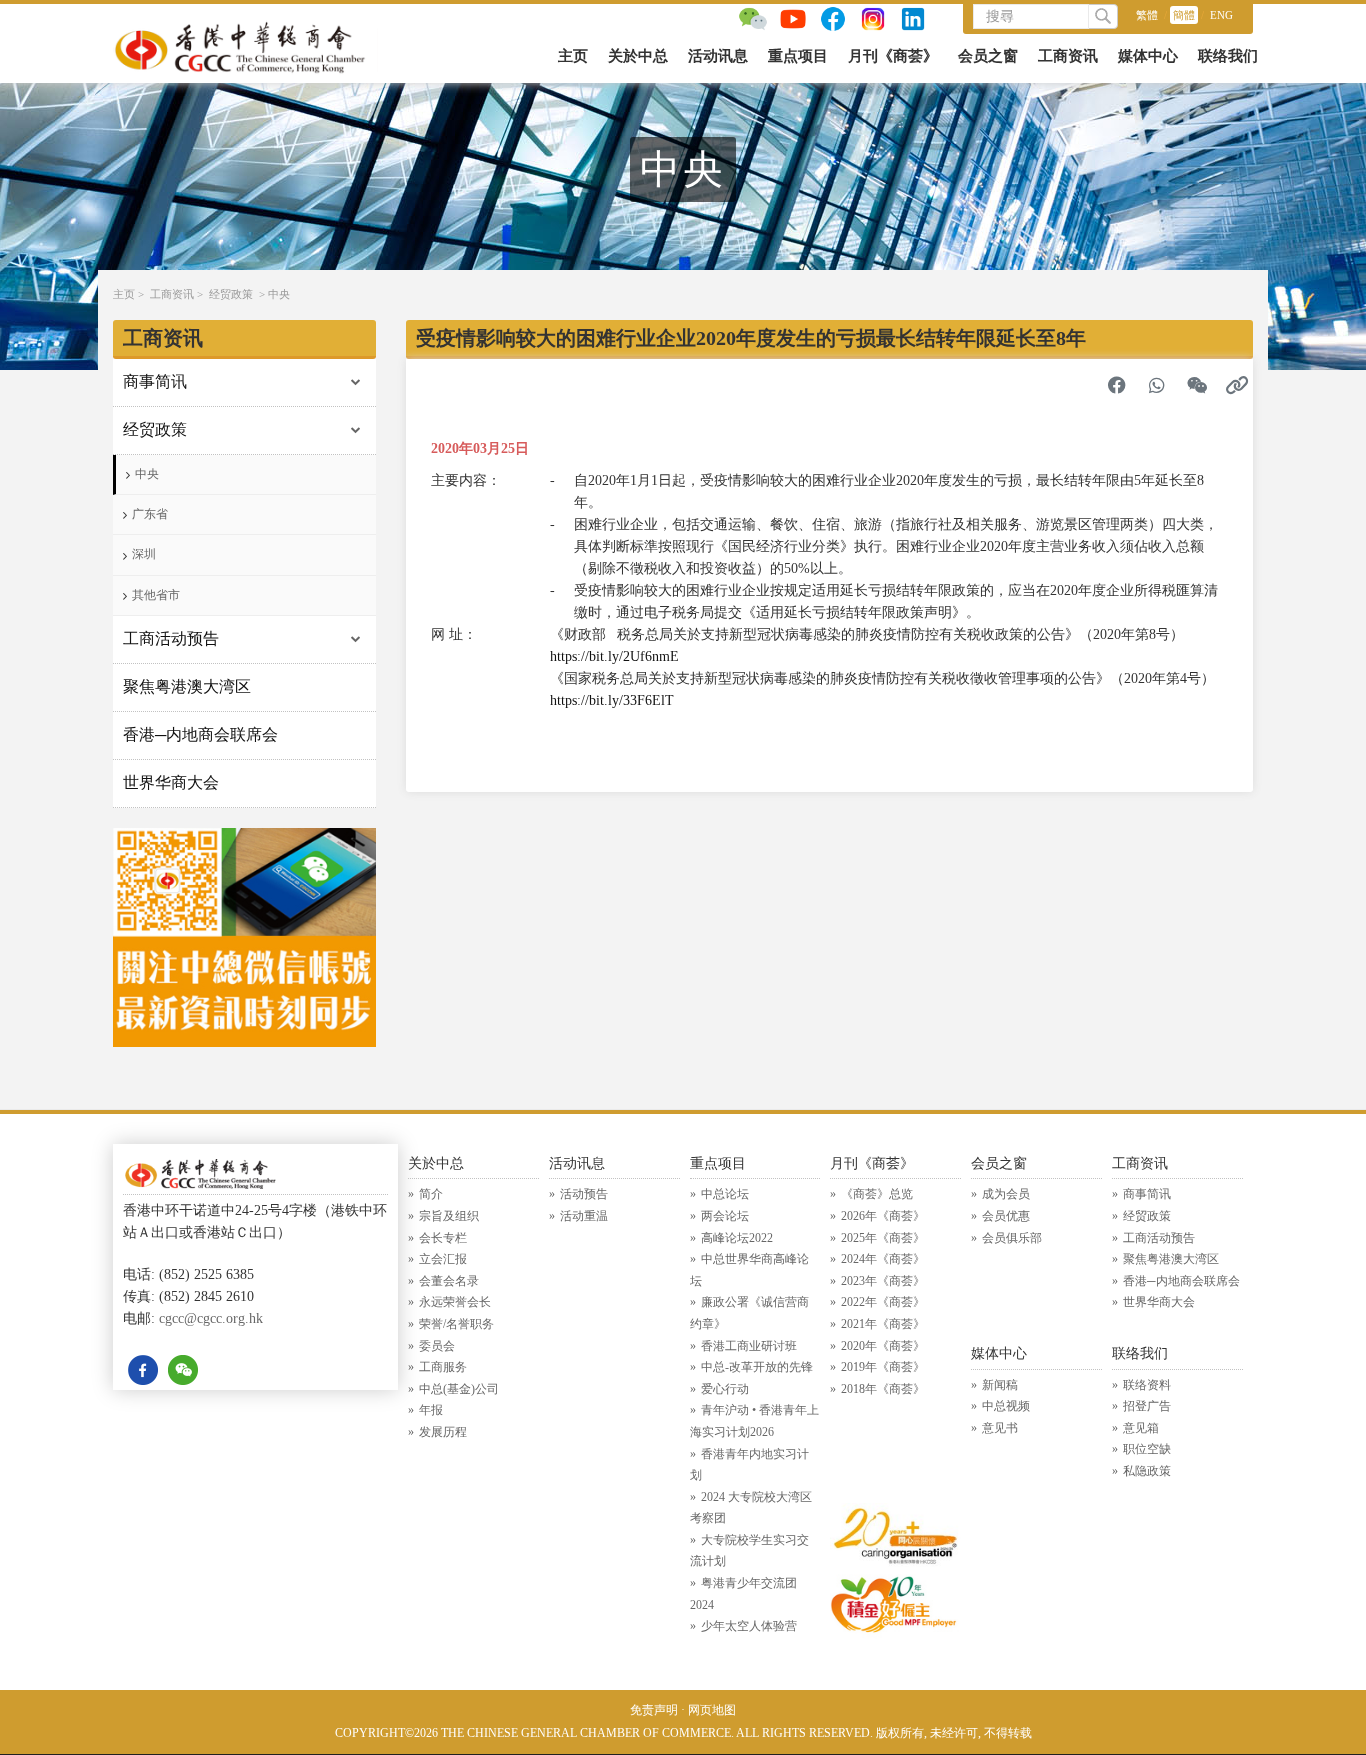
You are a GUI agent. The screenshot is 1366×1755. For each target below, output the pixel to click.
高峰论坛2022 (737, 1238)
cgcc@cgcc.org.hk (211, 1318)
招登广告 (1147, 1406)
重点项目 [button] (798, 56)
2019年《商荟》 (883, 1367)
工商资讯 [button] (1068, 56)
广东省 (150, 514)
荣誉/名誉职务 (456, 1324)
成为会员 (1006, 1194)
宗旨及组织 (449, 1216)
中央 (279, 294)
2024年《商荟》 (883, 1259)
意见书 (1000, 1428)
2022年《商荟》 (883, 1302)
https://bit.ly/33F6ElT (612, 700)
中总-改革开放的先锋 (757, 1367)
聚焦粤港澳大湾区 (187, 686)
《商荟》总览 (877, 1194)
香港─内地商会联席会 (200, 734)
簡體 (1184, 15)
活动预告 (584, 1194)
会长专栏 (443, 1238)
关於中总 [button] (638, 56)
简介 (431, 1194)
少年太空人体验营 (749, 1626)
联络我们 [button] (1228, 56)
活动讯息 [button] (718, 56)
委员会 (437, 1346)
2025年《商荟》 (883, 1238)
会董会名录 (449, 1281)
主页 (573, 56)
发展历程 (443, 1432)
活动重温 (584, 1216)
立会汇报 (443, 1259)
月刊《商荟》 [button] (893, 56)
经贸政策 (231, 294)
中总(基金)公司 (459, 1389)
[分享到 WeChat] (1197, 385)
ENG (1221, 15)
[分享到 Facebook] (1117, 385)
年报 (431, 1410)
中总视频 (1006, 1406)
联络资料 (1147, 1385)
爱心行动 (725, 1389)
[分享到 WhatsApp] (1157, 385)
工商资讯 (172, 294)
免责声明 (654, 1710)
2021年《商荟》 (883, 1324)
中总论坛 (725, 1194)
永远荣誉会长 (455, 1302)
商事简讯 (155, 381)
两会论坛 (725, 1216)
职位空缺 (1147, 1449)
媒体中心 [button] (1148, 56)
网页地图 (712, 1710)
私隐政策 (1147, 1471)
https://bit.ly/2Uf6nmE (614, 656)
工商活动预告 (171, 638)
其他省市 (156, 595)
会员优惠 (1006, 1216)
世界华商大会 (171, 782)
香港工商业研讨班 (749, 1346)
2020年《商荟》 (883, 1346)
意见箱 (1141, 1428)
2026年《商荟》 (883, 1216)
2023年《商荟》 (883, 1281)
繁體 (1147, 15)
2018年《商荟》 (883, 1389)
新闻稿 (1000, 1385)
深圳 (144, 554)
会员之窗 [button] (988, 56)
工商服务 (443, 1367)
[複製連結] (1237, 385)
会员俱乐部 (1012, 1238)
